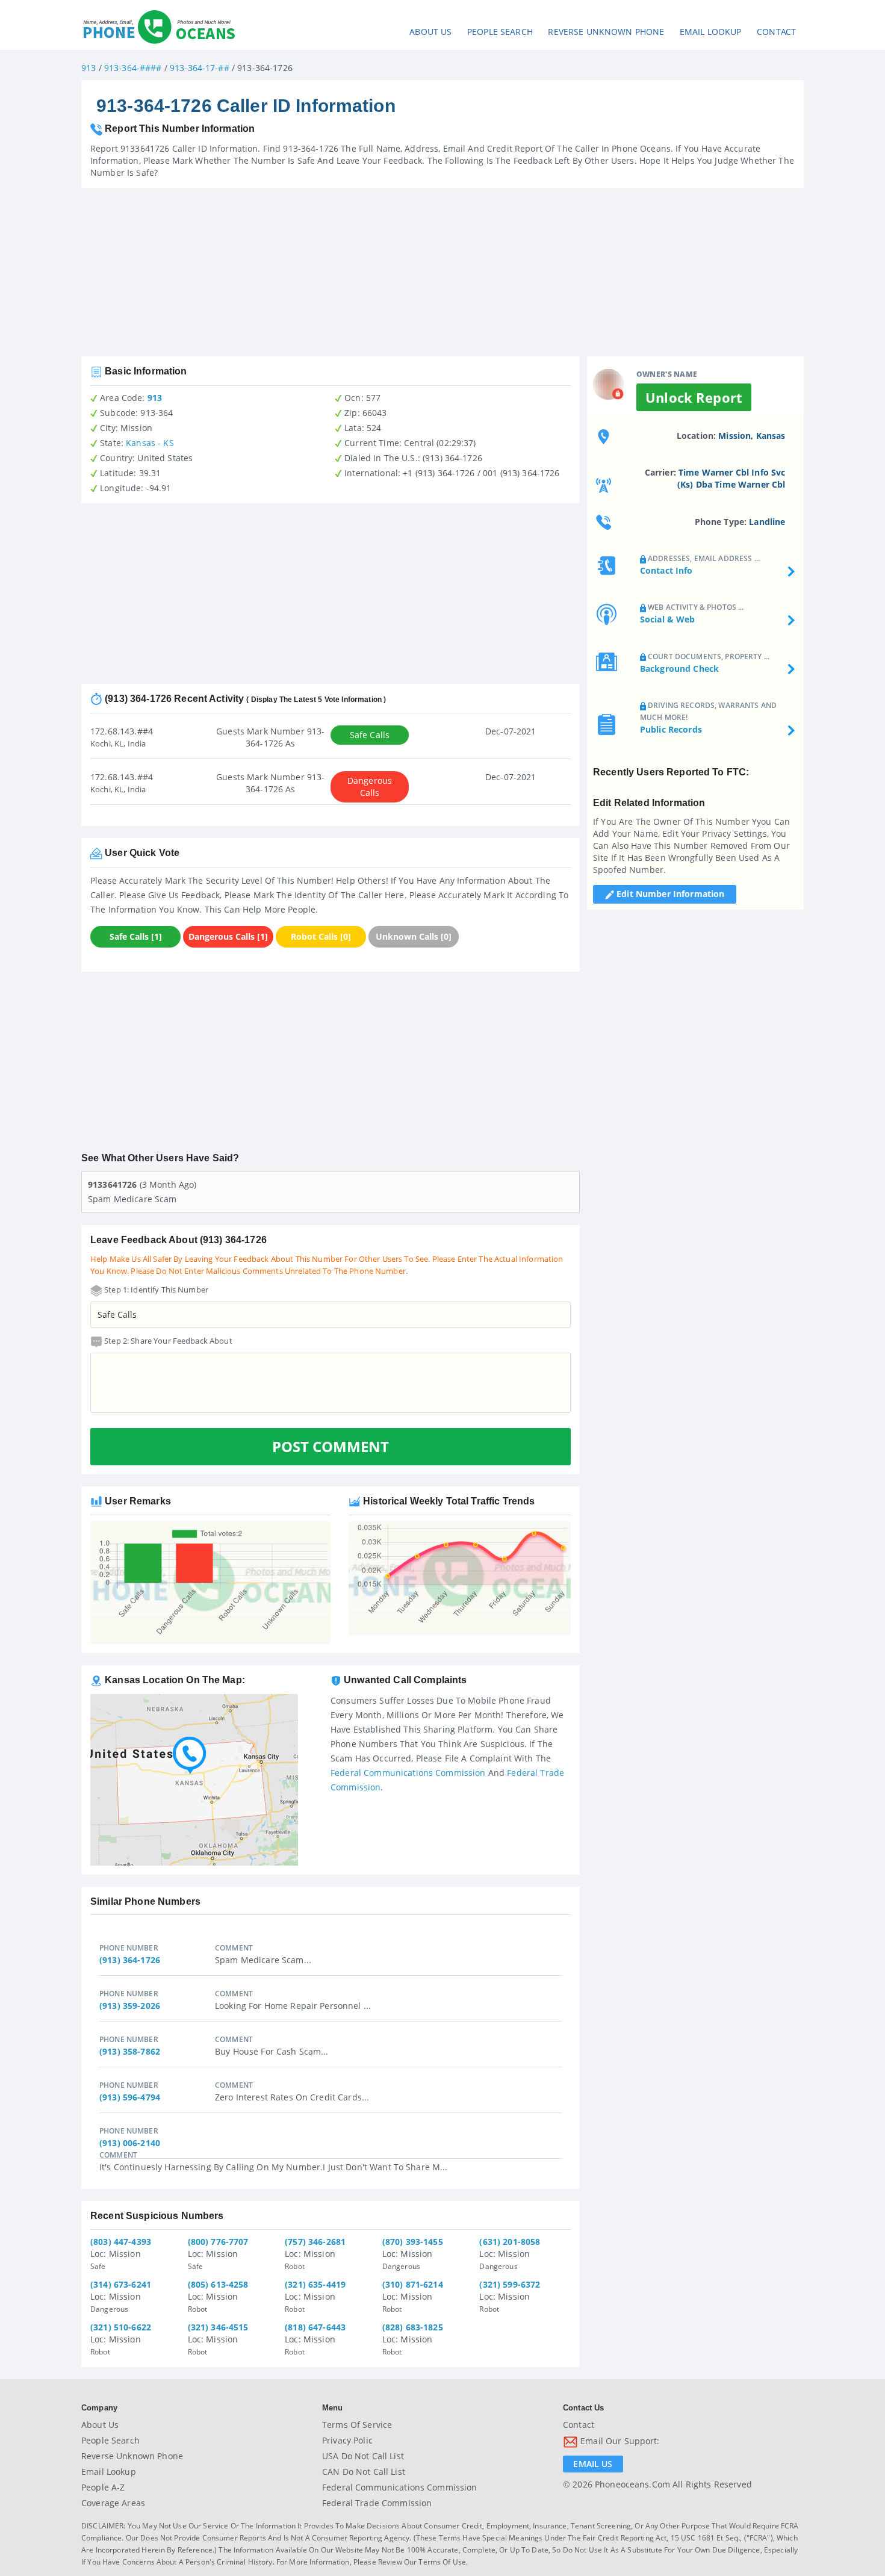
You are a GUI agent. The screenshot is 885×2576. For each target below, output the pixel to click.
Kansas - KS (150, 443)
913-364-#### (133, 68)
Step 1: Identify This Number (155, 1290)
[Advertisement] (442, 272)
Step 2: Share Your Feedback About (167, 1341)
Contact (776, 32)
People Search (500, 32)
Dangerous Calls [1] (228, 936)
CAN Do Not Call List (364, 2472)
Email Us (593, 2464)
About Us (430, 32)
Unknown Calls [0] (414, 936)
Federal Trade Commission (377, 2503)
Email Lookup (711, 32)
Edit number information (669, 894)
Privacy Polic (347, 2440)
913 (88, 68)
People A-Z (103, 2487)
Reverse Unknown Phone (606, 32)
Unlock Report (694, 397)
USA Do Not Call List (363, 2456)
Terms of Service (357, 2425)
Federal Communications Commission (408, 1773)
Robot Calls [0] (321, 936)
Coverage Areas (113, 2503)
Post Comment (331, 1446)
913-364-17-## (200, 68)
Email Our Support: (619, 2441)
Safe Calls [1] (136, 936)
